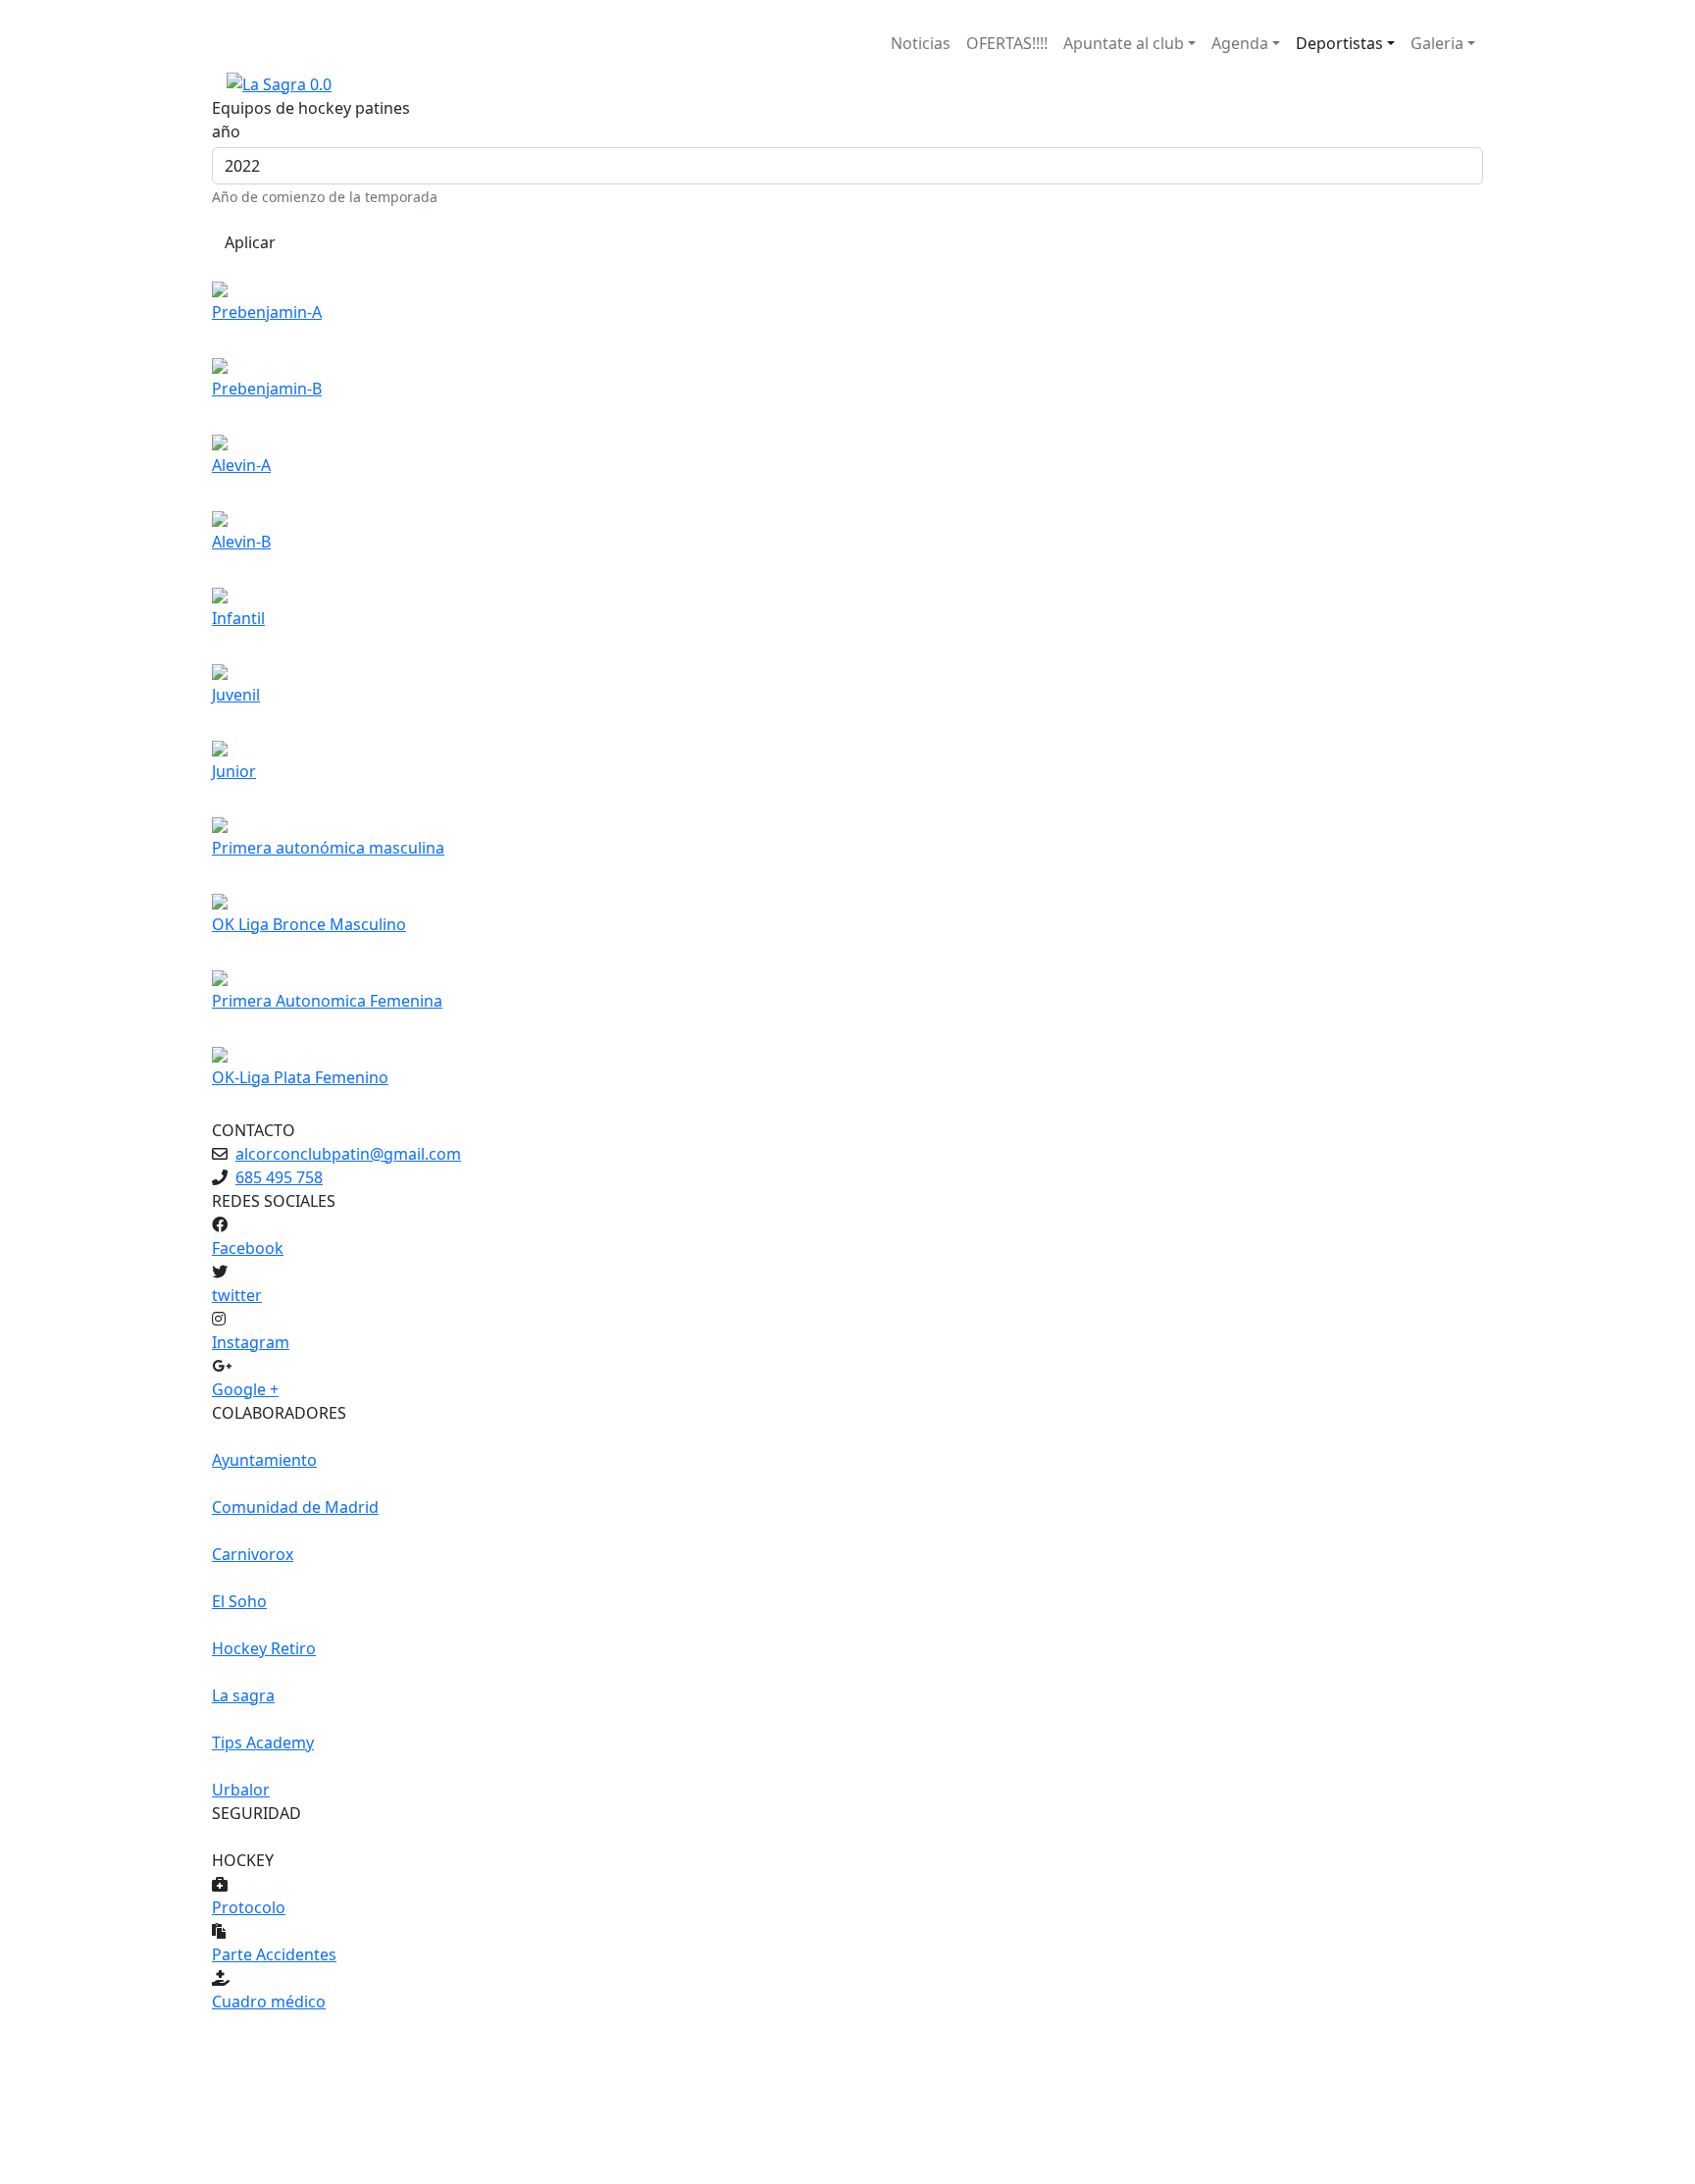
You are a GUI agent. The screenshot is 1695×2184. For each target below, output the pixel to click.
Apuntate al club (1124, 43)
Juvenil (236, 695)
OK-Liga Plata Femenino (300, 1077)
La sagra (243, 1695)
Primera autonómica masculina (328, 848)
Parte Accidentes (274, 1954)
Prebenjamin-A (267, 312)
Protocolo (249, 1907)
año (226, 131)
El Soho (239, 1601)
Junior (234, 771)
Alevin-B (241, 542)
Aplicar (250, 242)
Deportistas (1339, 43)
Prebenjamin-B (267, 389)
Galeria (1437, 43)
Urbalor (241, 1790)
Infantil (238, 618)
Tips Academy (263, 1742)
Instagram (251, 1342)
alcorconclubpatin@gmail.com (348, 1154)
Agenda (1240, 43)
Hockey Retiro (264, 1648)
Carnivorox (253, 1554)
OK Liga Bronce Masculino (309, 924)
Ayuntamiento (264, 1460)
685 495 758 (279, 1177)
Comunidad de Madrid (295, 1507)
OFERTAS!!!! (1007, 43)
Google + (245, 1389)
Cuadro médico (269, 2002)
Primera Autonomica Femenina (327, 1001)
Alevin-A (241, 465)
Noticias (921, 43)
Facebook (248, 1248)
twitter (237, 1295)
